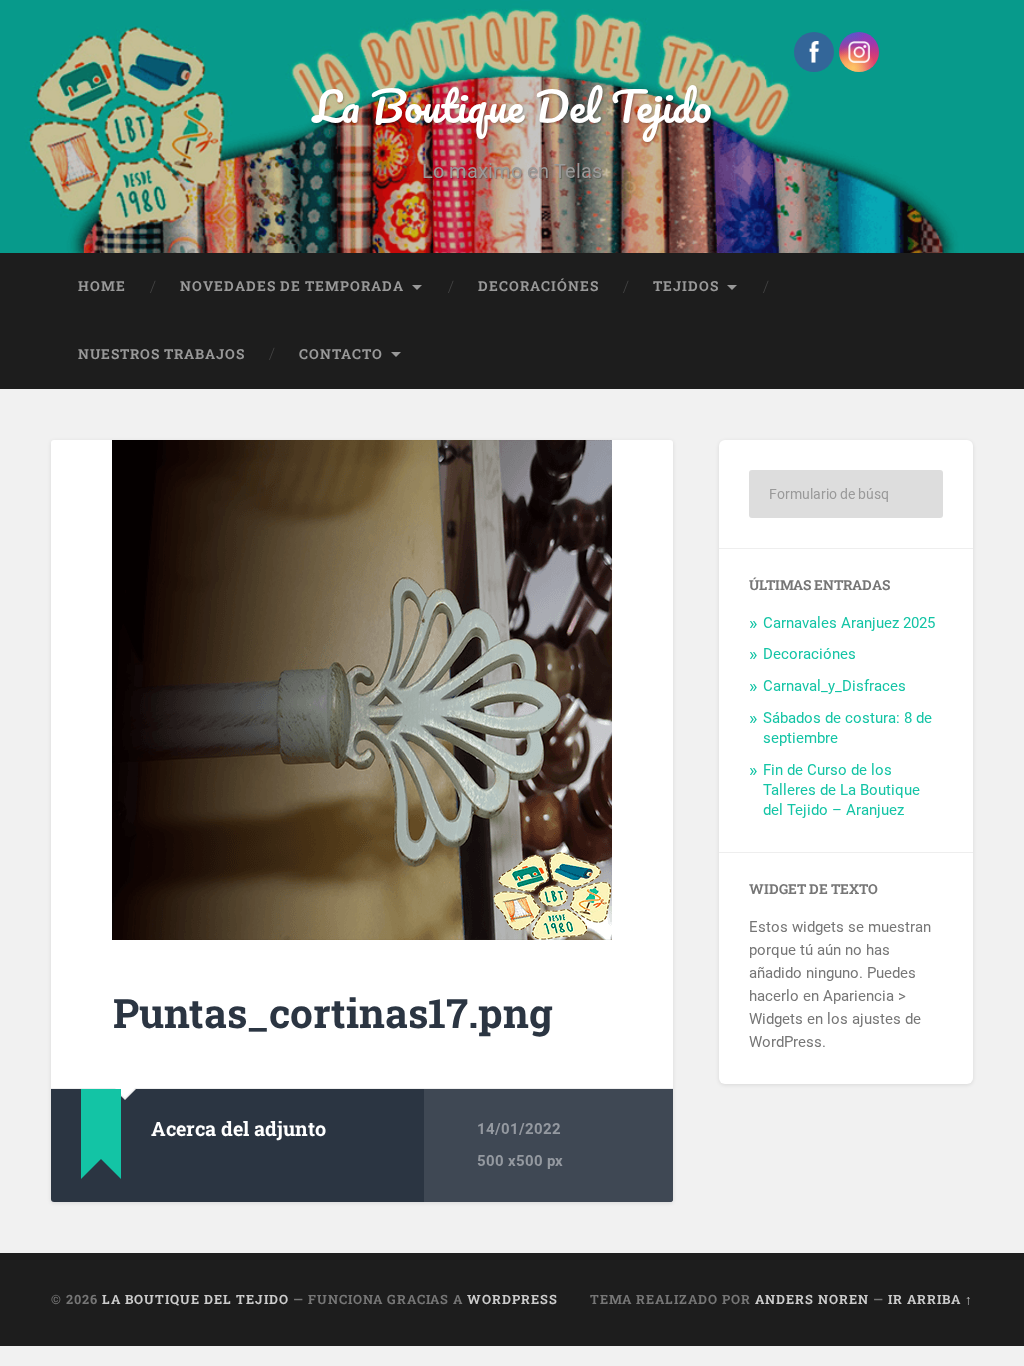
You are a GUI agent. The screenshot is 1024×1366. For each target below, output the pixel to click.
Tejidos (686, 286)
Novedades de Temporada (292, 286)
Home (102, 286)
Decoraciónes (538, 286)
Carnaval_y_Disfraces (834, 686)
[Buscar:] (845, 494)
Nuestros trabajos (161, 354)
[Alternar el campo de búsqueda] (939, 355)
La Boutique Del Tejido (512, 105)
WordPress (512, 1299)
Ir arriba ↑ (930, 1299)
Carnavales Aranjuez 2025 (849, 623)
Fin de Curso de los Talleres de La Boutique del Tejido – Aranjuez (841, 790)
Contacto (341, 354)
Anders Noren (812, 1299)
